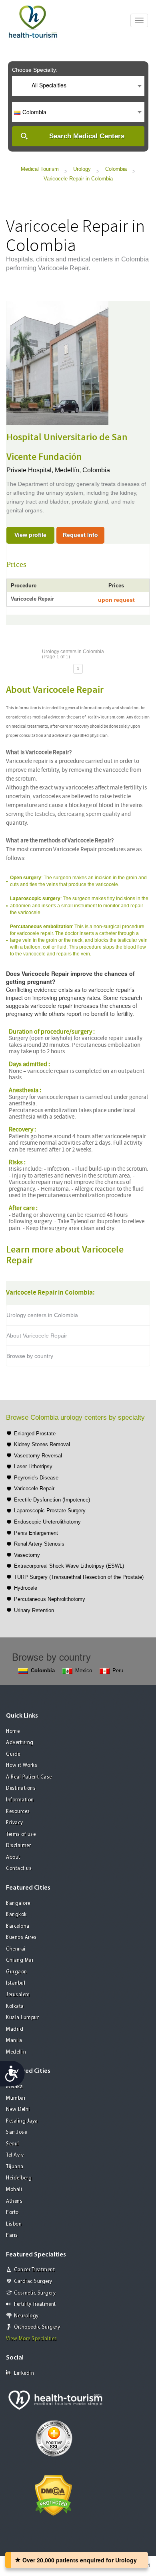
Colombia (116, 169)
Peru (118, 1670)
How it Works (22, 1766)
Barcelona (18, 1926)
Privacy (15, 1823)
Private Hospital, (31, 470)
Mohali (14, 2190)
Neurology (26, 2316)
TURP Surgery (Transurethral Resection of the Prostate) (79, 1577)
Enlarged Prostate (35, 1434)
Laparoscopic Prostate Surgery (50, 1511)
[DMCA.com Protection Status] (53, 2495)
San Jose (16, 2132)
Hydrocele (26, 1588)
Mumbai (16, 2098)
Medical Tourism (40, 169)
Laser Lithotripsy (33, 1466)
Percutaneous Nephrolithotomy (50, 1599)
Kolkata (15, 2006)
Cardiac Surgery (33, 2282)
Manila (14, 2041)
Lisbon (14, 2224)
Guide (13, 1754)
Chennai (16, 1949)
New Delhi (18, 2110)
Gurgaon (17, 1972)
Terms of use (21, 1834)
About (13, 1857)
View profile (30, 535)
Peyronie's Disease (36, 1478)
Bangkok (16, 1915)
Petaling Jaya (22, 2121)
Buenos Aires (21, 1938)
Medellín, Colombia (82, 470)
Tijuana (15, 2167)
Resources (18, 1812)
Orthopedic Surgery (37, 2327)
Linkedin (24, 2373)
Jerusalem (18, 1995)
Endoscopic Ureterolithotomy (47, 1522)
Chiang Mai (20, 1960)
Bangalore (18, 1903)
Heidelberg (19, 2178)
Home (13, 1731)
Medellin (16, 2052)
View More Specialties (32, 2339)
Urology (82, 169)
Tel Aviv (15, 2155)
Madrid (15, 2029)
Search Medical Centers (87, 136)
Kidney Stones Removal (42, 1444)
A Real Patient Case (29, 1777)
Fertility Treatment (35, 2304)
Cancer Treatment (34, 2270)
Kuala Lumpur (22, 2018)
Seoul (13, 2144)
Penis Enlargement (36, 1533)
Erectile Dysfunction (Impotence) (52, 1500)
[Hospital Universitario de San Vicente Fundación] (57, 362)
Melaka (14, 2087)
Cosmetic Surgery (35, 2293)
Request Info (80, 535)
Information (20, 1800)
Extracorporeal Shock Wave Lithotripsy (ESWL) (69, 1566)
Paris (12, 2235)
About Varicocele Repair (37, 1336)
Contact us (19, 1869)
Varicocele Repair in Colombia (78, 179)
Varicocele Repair (34, 1488)
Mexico (84, 1670)
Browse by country (30, 1356)
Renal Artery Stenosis (39, 1544)
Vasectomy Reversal (38, 1456)
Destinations (21, 1788)
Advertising (20, 1743)
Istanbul (16, 1983)
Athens (14, 2201)
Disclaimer (18, 1846)
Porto (12, 2213)
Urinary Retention (34, 1610)
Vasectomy (27, 1555)
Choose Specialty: (35, 70)
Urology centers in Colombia (42, 1315)
